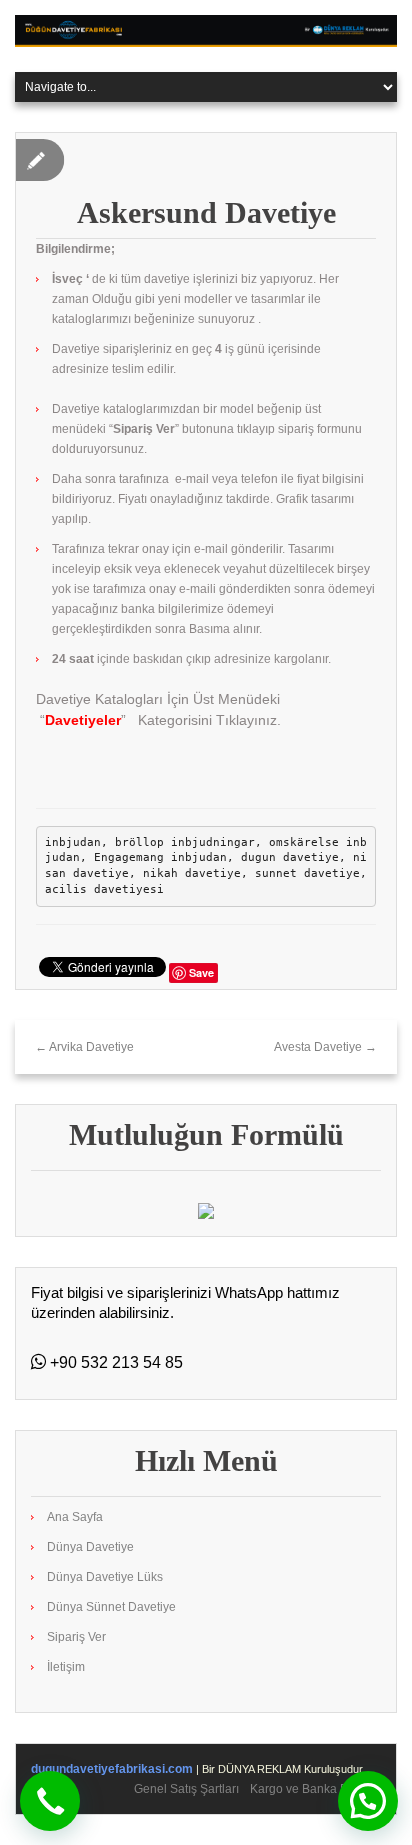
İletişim (66, 1667)
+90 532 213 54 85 (114, 1362)
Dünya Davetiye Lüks (105, 1577)
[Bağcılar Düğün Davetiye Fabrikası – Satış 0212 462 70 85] (206, 30)
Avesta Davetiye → (325, 1047)
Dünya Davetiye (90, 1547)
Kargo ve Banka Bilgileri (315, 1789)
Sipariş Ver (76, 1637)
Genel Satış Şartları (186, 1789)
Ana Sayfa (75, 1517)
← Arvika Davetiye (84, 1047)
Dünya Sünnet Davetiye (111, 1607)
